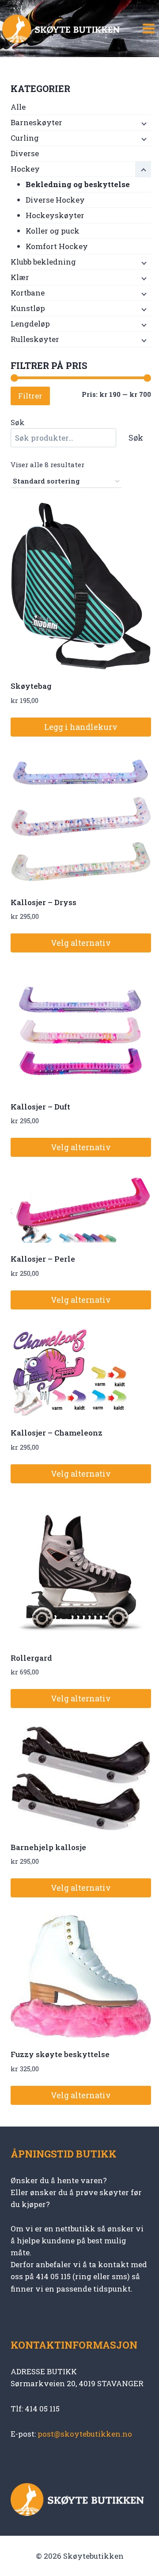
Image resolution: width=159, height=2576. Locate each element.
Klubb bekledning (43, 262)
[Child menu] (143, 123)
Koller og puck (53, 231)
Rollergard (31, 1658)
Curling (25, 138)
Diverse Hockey (55, 200)
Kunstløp (28, 308)
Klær (20, 277)
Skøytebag (31, 686)
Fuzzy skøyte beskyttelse (60, 2054)
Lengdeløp (30, 324)
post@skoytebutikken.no (85, 2434)
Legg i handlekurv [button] (81, 727)
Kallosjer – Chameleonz (57, 1433)
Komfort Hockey (57, 246)
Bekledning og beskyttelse (78, 184)
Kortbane (28, 293)
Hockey (25, 169)
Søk (18, 422)
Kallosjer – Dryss (44, 902)
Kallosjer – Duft (40, 1107)
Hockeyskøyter (55, 215)
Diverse (25, 153)
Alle (18, 107)
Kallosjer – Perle (43, 1259)
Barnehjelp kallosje (48, 1847)
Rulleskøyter (35, 339)
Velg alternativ (81, 943)
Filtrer (30, 396)
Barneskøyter (36, 122)
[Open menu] (148, 29)
